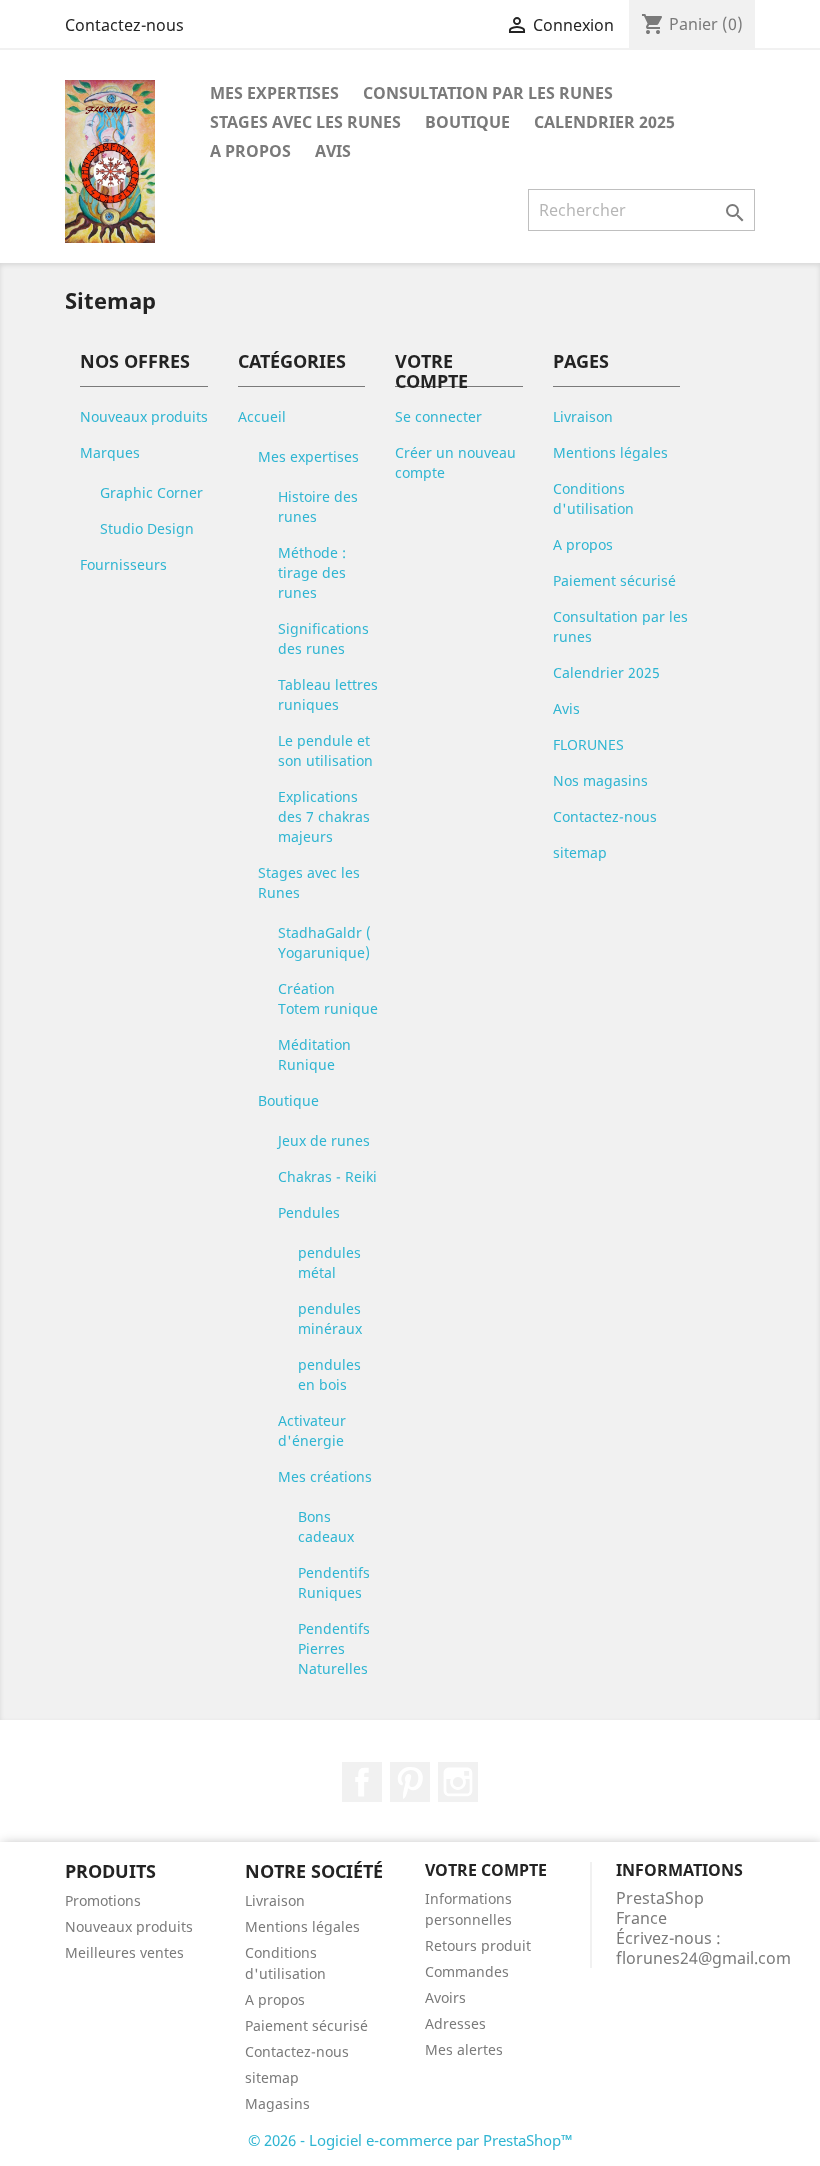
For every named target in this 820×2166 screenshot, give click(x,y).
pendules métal (329, 1262)
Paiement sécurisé (614, 580)
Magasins (277, 2103)
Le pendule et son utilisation (325, 750)
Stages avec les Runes (305, 122)
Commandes (467, 1971)
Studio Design (147, 528)
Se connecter (438, 416)
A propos (250, 151)
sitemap (580, 852)
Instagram (458, 1782)
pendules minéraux (330, 1318)
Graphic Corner (151, 492)
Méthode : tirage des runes (312, 572)
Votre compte (486, 1870)
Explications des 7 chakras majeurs (324, 816)
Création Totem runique (328, 998)
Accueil (262, 416)
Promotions (103, 1900)
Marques (110, 452)
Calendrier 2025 (604, 122)
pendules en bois (329, 1374)
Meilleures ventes (124, 1952)
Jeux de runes (324, 1140)
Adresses (455, 2023)
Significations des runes (323, 638)
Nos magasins (600, 780)
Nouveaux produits (144, 416)
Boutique (467, 122)
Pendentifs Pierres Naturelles (334, 1648)
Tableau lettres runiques (328, 694)
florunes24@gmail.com (703, 1958)
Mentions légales (610, 452)
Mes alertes (464, 2049)
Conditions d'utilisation (593, 498)
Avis (333, 151)
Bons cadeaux (326, 1526)
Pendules (309, 1212)
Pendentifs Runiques (334, 1582)
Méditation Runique (314, 1054)
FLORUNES (588, 744)
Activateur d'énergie (312, 1430)
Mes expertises (274, 93)
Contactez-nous (124, 25)
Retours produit (478, 1945)
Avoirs (445, 1997)
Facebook (362, 1782)
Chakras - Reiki (327, 1176)
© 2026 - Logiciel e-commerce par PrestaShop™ (410, 2140)
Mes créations (325, 1476)
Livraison (583, 416)
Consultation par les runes (488, 93)
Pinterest (410, 1782)
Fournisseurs (123, 564)
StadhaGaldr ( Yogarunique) (324, 942)
